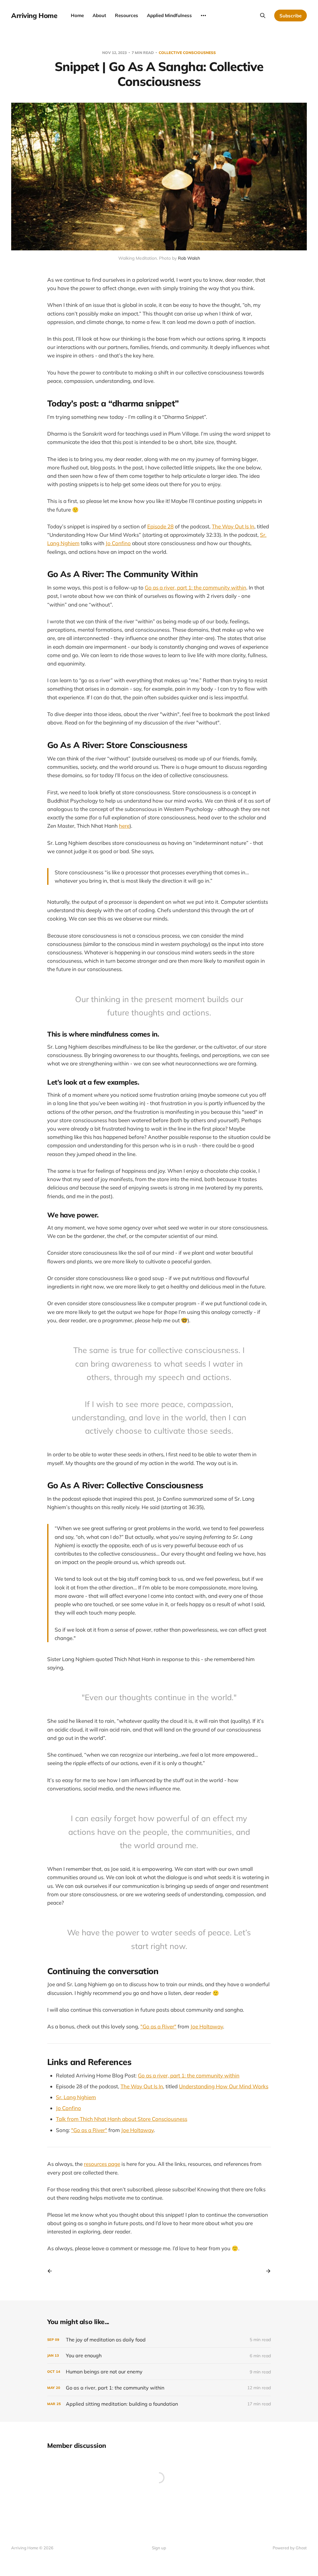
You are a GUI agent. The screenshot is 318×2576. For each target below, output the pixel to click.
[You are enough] (159, 2356)
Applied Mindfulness (169, 15)
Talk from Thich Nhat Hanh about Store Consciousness (122, 2119)
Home (77, 15)
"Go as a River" (158, 2026)
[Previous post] (52, 2271)
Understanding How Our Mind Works (224, 2086)
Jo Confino (118, 543)
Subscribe (291, 16)
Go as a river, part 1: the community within (195, 587)
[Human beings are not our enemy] (159, 2372)
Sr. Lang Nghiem (76, 2097)
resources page (102, 2164)
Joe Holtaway (207, 2026)
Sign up (159, 2548)
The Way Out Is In (233, 526)
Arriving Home (34, 16)
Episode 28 (160, 526)
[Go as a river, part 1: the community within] (159, 2388)
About (99, 15)
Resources (127, 15)
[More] (203, 16)
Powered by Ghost (290, 2548)
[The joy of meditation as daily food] (159, 2340)
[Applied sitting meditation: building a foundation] (159, 2404)
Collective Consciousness (187, 53)
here (124, 826)
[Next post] (266, 2271)
